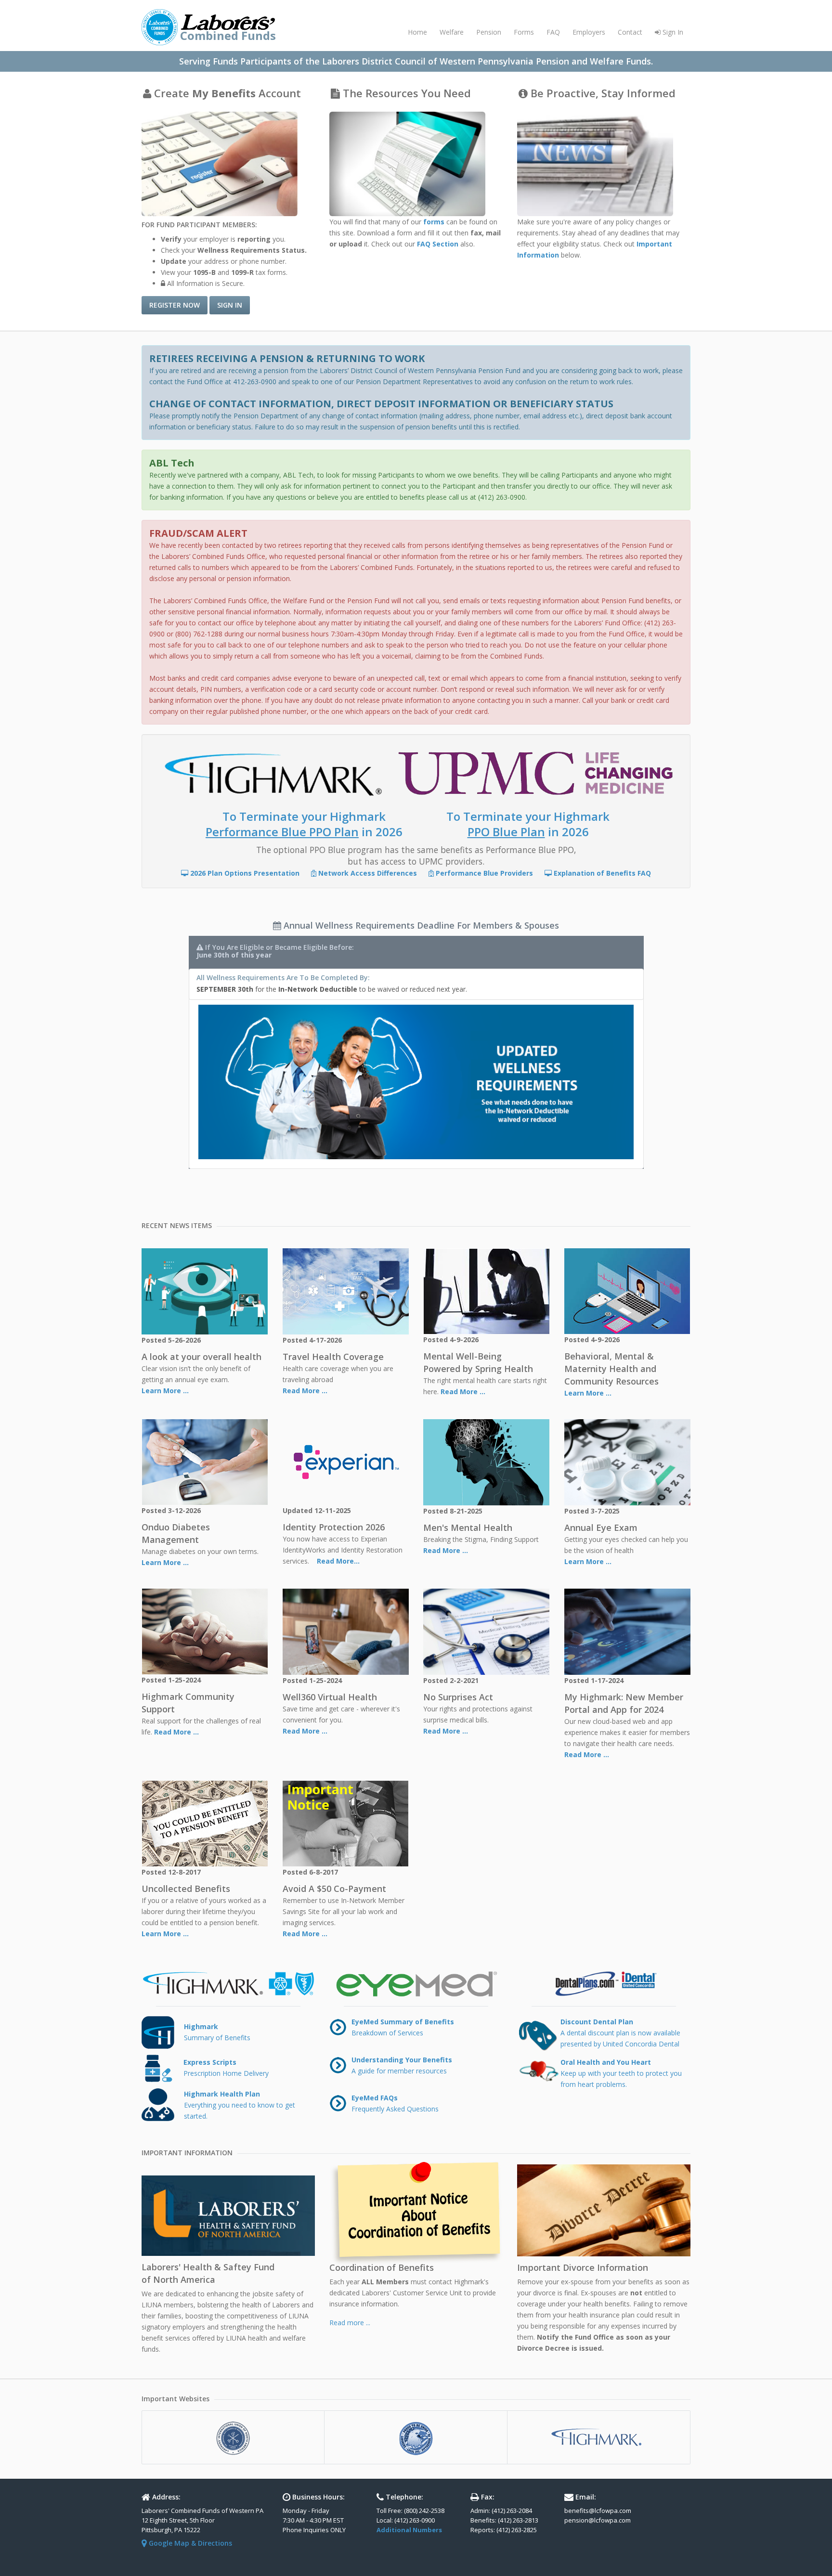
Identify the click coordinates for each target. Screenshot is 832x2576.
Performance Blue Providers (484, 873)
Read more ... (350, 2323)
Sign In (672, 32)
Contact (630, 32)
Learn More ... (165, 1391)
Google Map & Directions (189, 2543)
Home (417, 32)
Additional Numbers (409, 2530)
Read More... (337, 1561)
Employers (589, 32)
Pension (489, 32)
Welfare (452, 32)
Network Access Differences (368, 873)
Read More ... (305, 1391)
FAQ (553, 32)
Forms (524, 32)
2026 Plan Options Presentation (245, 873)
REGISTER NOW (175, 305)
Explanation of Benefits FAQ (601, 873)
